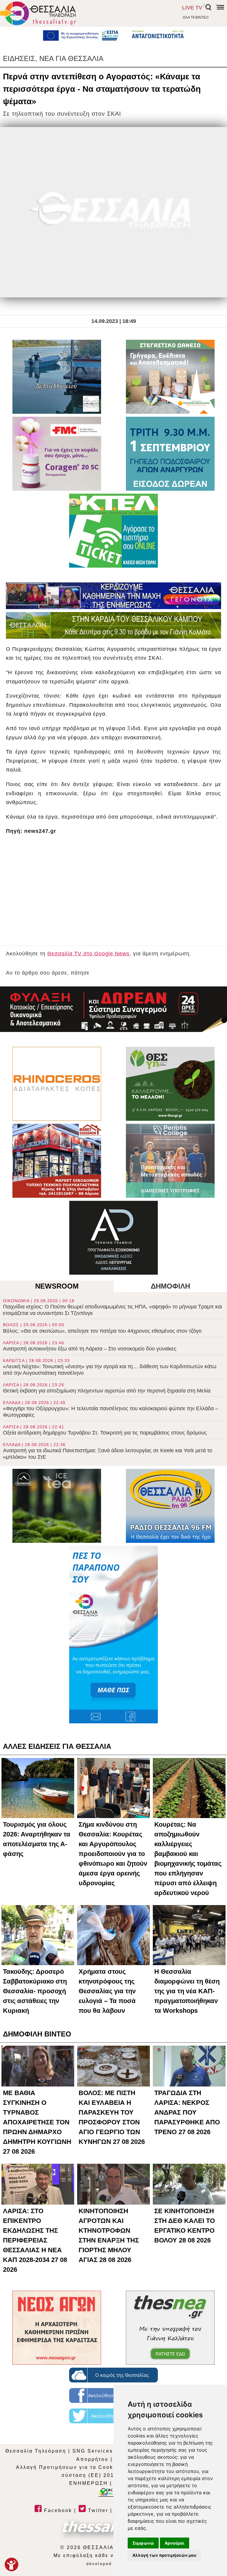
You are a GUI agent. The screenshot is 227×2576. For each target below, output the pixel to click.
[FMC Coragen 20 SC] (57, 454)
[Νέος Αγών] (57, 2328)
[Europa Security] (113, 1009)
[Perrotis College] (170, 1161)
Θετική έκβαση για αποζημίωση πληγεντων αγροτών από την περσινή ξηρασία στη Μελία (107, 1388)
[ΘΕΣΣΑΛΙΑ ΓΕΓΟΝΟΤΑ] (113, 596)
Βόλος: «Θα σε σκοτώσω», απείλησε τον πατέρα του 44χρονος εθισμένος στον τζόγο (102, 1328)
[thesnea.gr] (170, 2328)
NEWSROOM (57, 1286)
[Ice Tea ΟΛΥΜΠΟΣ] (57, 1506)
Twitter (97, 2510)
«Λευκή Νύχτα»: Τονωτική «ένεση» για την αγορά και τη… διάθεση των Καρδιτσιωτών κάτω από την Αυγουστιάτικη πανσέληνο (110, 1367)
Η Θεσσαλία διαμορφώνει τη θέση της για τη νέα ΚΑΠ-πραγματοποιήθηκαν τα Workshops (187, 1991)
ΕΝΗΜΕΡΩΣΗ (89, 2483)
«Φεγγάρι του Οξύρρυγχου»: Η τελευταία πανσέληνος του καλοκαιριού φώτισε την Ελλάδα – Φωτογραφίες (111, 1409)
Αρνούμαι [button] (175, 2543)
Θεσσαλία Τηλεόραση (36, 2451)
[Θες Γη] (170, 1084)
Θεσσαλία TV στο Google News (88, 954)
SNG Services (93, 2451)
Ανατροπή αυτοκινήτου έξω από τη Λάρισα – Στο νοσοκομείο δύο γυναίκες (90, 1346)
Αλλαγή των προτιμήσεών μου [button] (164, 2555)
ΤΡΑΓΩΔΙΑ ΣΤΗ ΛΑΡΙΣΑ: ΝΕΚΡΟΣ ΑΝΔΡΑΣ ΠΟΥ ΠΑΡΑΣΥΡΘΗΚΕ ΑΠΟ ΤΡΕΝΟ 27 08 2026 (187, 2112)
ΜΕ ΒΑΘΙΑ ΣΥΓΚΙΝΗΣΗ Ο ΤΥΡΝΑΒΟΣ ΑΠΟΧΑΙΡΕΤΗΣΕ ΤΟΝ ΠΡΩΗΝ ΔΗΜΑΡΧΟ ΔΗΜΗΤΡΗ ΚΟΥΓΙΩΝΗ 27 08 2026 (37, 2122)
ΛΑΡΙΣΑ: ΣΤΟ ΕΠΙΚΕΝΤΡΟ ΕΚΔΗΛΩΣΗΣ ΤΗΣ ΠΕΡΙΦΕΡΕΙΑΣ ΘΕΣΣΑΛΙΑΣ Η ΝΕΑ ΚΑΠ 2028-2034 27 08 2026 (35, 2240)
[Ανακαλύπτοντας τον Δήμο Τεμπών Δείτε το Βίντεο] (57, 377)
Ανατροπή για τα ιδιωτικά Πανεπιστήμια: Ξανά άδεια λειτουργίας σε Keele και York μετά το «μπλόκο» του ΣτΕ (108, 1451)
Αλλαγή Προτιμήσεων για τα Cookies (69, 2467)
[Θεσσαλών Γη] (113, 625)
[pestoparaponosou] (113, 1635)
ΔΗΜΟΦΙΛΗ (170, 1286)
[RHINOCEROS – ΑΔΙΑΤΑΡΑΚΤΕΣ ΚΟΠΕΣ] (57, 1084)
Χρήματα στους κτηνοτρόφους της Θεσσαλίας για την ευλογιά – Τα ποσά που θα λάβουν (107, 1991)
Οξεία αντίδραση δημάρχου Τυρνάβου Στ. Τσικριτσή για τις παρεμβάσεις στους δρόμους (105, 1430)
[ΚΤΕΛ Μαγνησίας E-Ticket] (113, 531)
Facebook (57, 2510)
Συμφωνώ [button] (143, 2543)
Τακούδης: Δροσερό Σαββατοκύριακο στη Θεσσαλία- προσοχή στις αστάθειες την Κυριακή (35, 1991)
